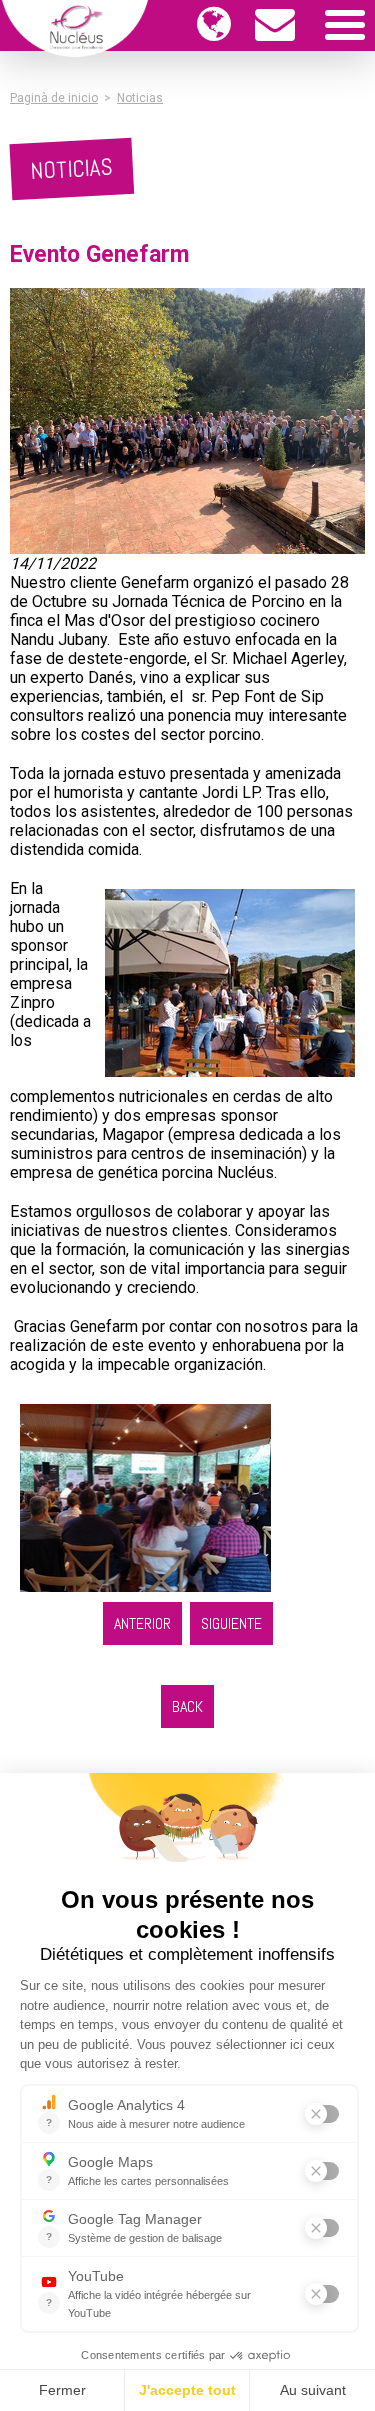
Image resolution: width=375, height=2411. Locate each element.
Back (187, 1706)
